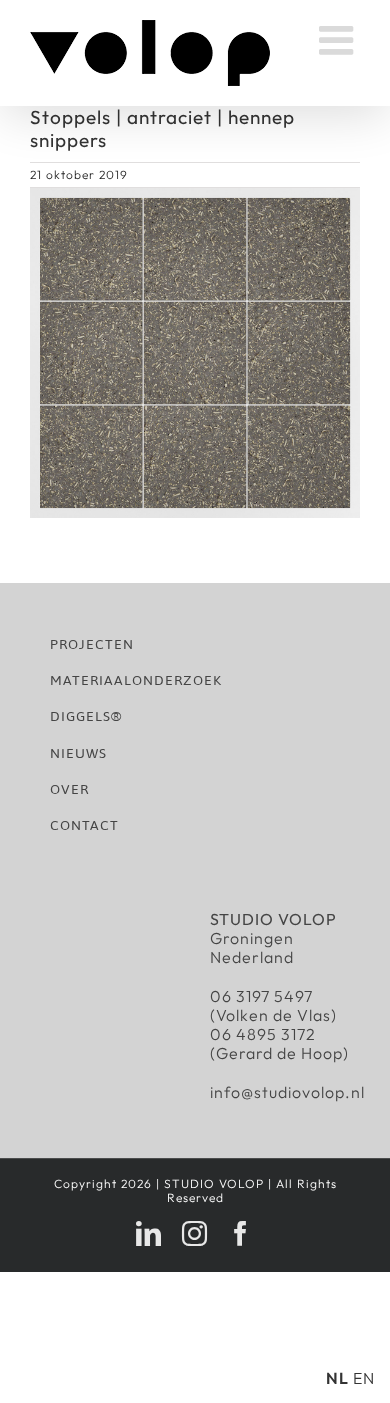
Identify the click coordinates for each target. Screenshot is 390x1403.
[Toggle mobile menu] (339, 40)
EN (364, 1378)
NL (337, 1378)
